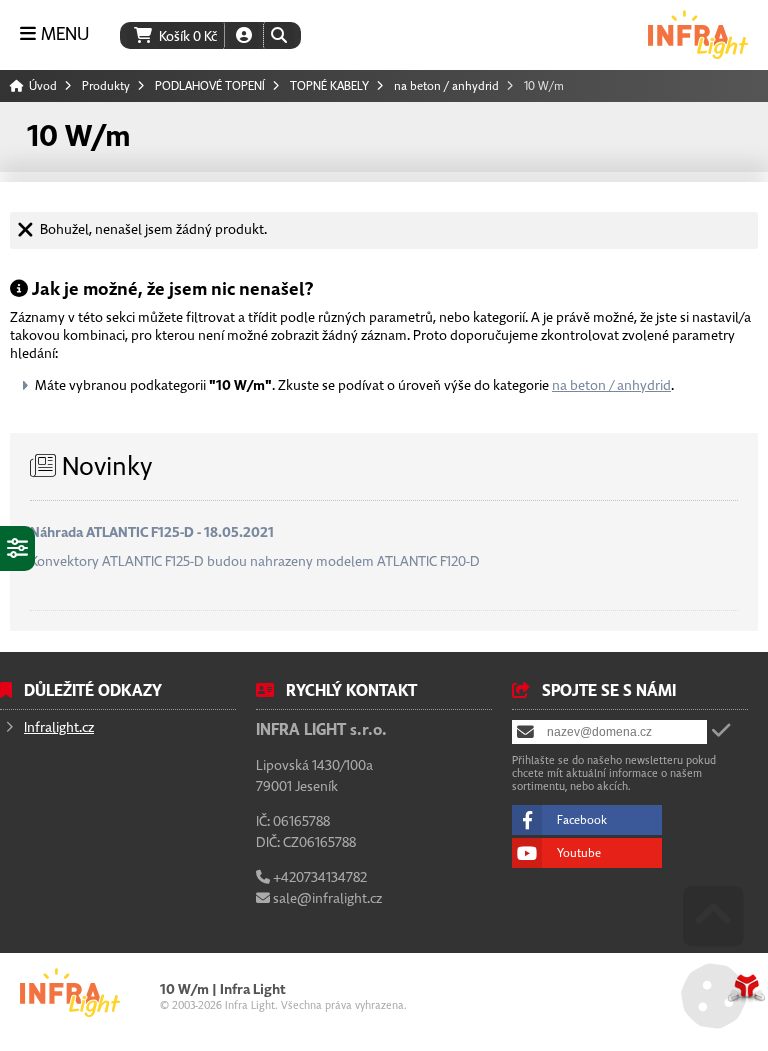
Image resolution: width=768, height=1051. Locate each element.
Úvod (698, 34)
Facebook (582, 820)
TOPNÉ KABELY (329, 86)
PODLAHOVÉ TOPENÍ (210, 86)
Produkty (106, 86)
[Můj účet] (244, 35)
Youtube (579, 853)
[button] (278, 35)
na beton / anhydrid (446, 86)
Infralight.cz (59, 727)
